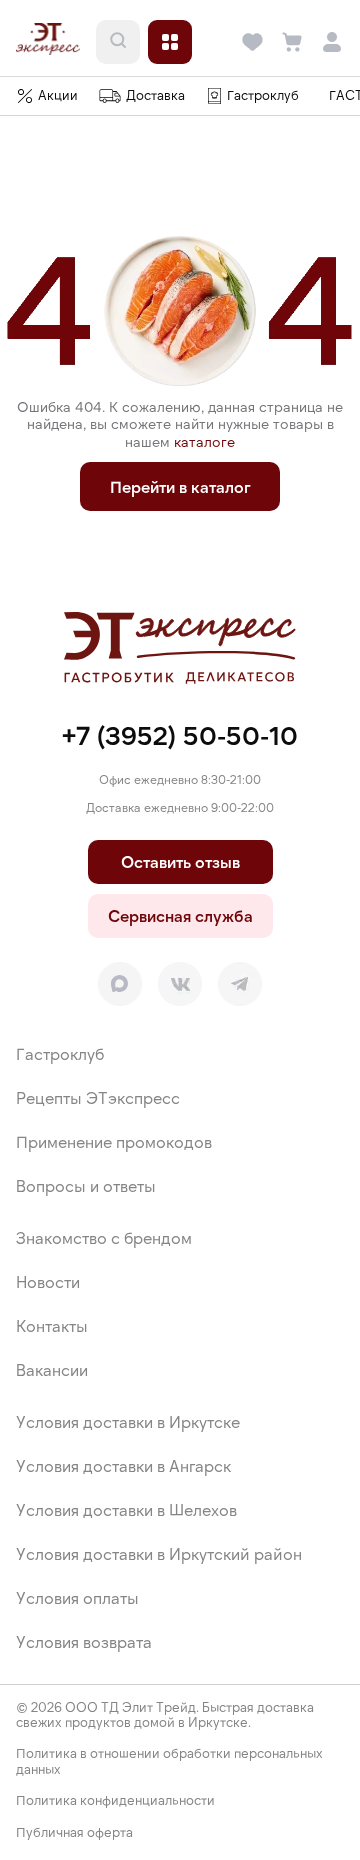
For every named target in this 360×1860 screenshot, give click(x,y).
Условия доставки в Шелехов (126, 1509)
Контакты (52, 1325)
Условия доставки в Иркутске (128, 1421)
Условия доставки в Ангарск (123, 1465)
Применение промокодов (114, 1141)
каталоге (204, 441)
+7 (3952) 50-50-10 (180, 734)
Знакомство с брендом (104, 1237)
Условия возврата (84, 1641)
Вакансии (52, 1369)
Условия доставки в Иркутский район (159, 1553)
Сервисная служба (180, 915)
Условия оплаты (77, 1597)
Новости (48, 1281)
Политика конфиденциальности (115, 1800)
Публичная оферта (74, 1832)
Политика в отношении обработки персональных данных (169, 1761)
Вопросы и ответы (86, 1185)
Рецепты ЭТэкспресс (98, 1097)
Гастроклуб (60, 1053)
